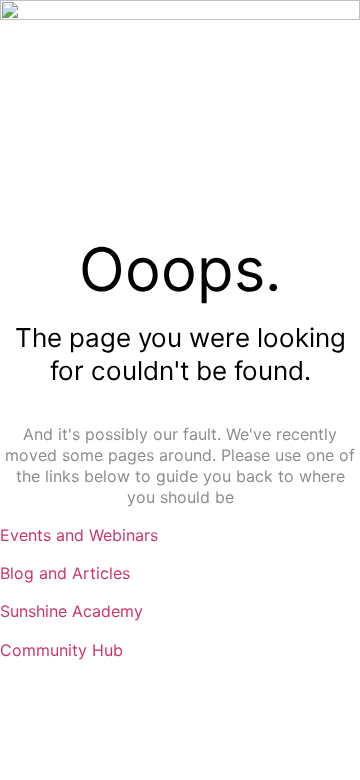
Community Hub (61, 650)
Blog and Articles (65, 573)
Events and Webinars (79, 535)
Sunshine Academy (71, 611)
